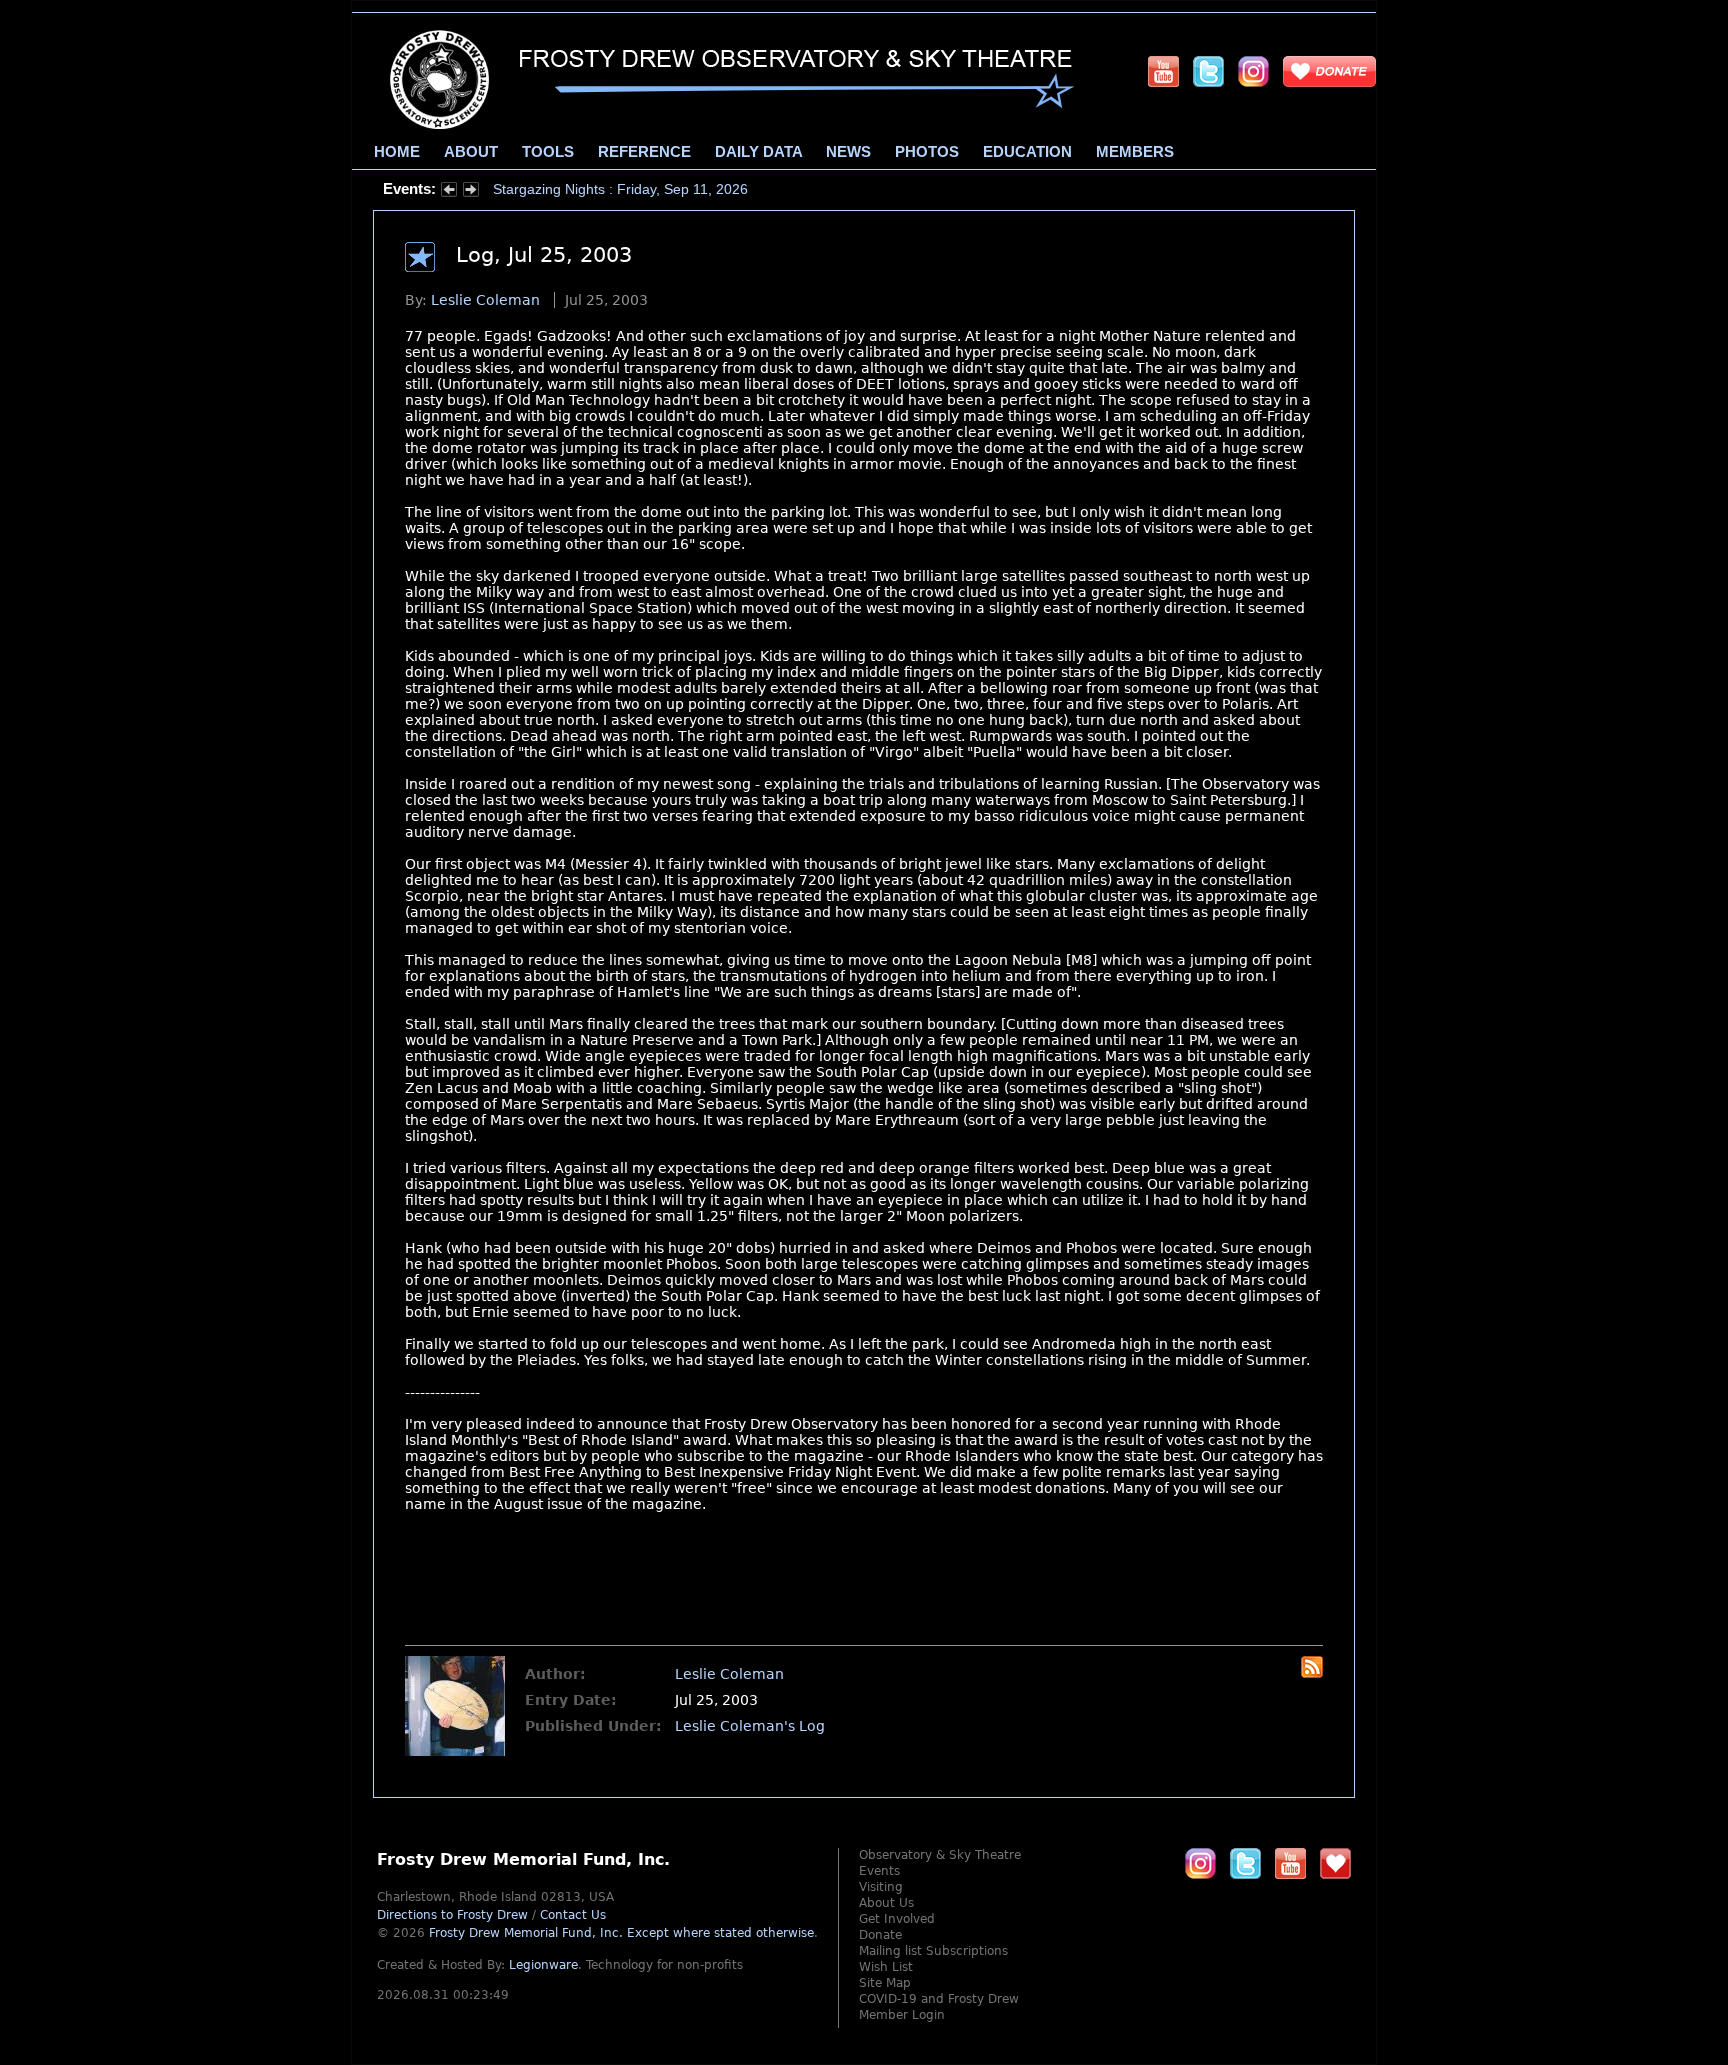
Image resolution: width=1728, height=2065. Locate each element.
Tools (548, 152)
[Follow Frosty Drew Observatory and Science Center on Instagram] (1253, 71)
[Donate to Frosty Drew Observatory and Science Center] (1329, 71)
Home (397, 152)
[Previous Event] (449, 192)
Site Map (885, 1983)
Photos (927, 152)
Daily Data (758, 152)
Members (1135, 152)
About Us (886, 1903)
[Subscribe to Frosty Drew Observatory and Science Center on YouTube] (1163, 71)
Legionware (543, 1965)
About (471, 152)
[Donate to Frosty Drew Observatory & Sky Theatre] (1335, 1863)
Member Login (902, 2015)
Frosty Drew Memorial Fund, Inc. (621, 1933)
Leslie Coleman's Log (750, 1726)
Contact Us (573, 1915)
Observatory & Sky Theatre (940, 1855)
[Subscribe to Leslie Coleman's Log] (1312, 1673)
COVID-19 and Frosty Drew (939, 1999)
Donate (880, 1935)
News (848, 152)
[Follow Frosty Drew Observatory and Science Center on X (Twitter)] (1208, 71)
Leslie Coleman (485, 300)
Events (879, 1871)
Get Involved (897, 1919)
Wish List (886, 1967)
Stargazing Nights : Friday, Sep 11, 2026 (620, 189)
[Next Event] (471, 192)
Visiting (881, 1887)
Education (1027, 152)
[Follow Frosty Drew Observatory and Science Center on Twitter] (1245, 1863)
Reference (644, 152)
